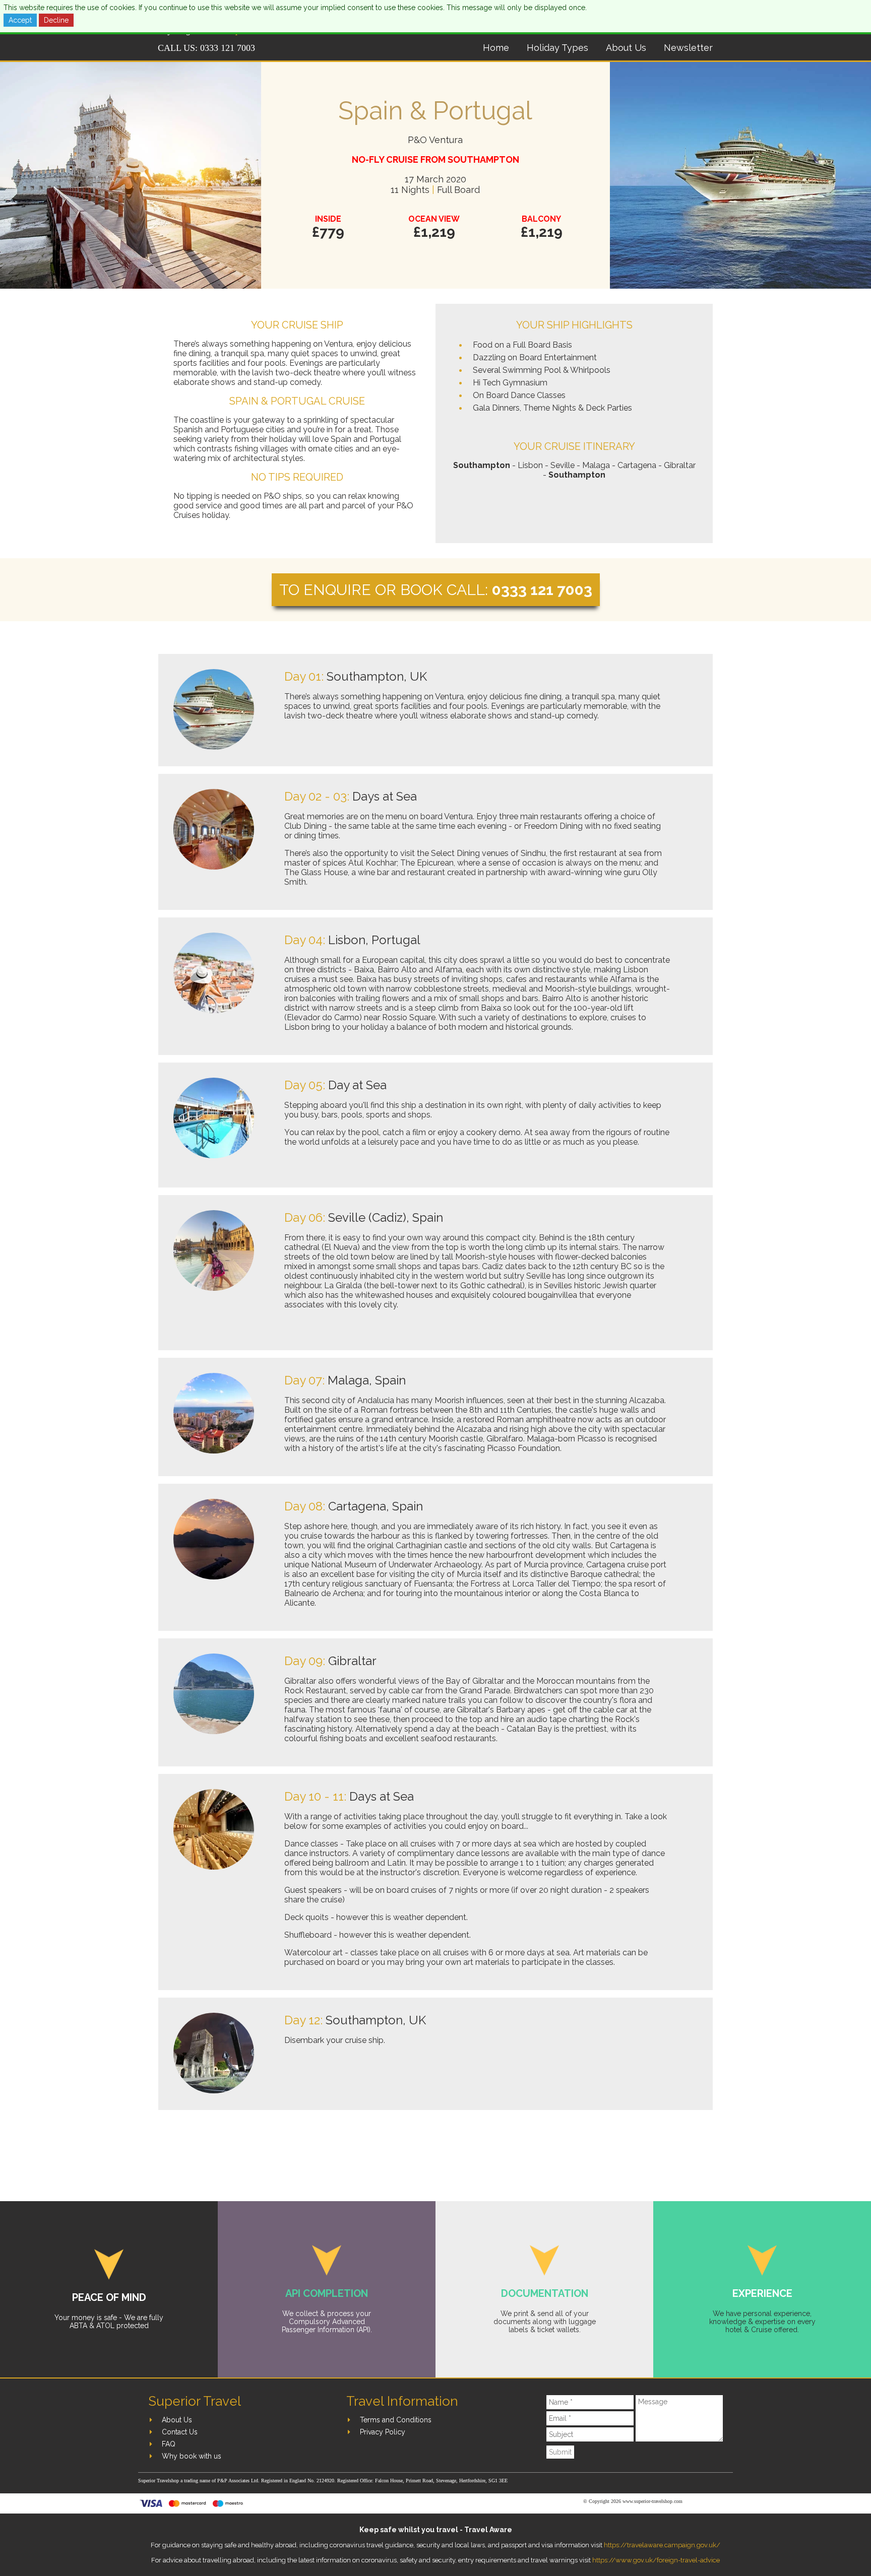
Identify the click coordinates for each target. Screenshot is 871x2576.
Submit (560, 2452)
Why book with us (192, 2456)
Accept (20, 20)
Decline (56, 20)
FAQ (169, 2444)
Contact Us (180, 2432)
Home (496, 48)
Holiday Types (557, 48)
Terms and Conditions (396, 2420)
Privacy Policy (383, 2432)
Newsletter (688, 48)
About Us (626, 48)
